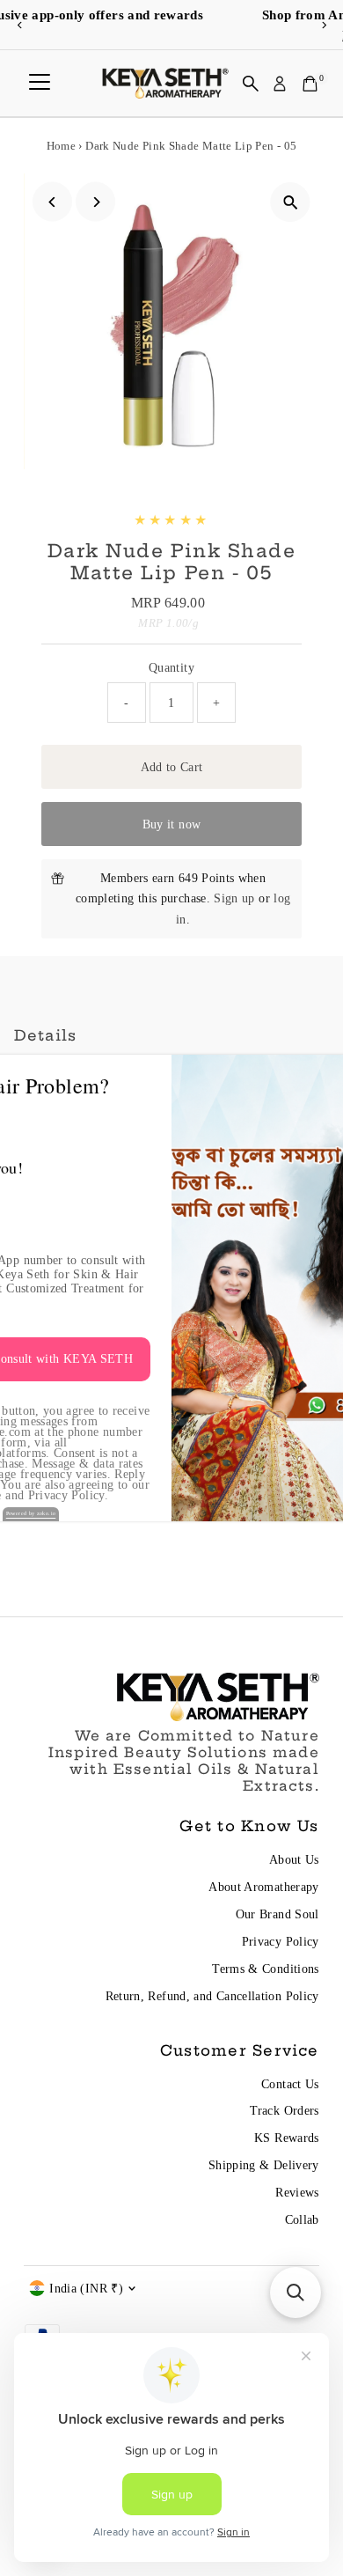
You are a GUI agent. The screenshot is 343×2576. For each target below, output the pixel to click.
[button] (296, 2293)
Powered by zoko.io (31, 1513)
